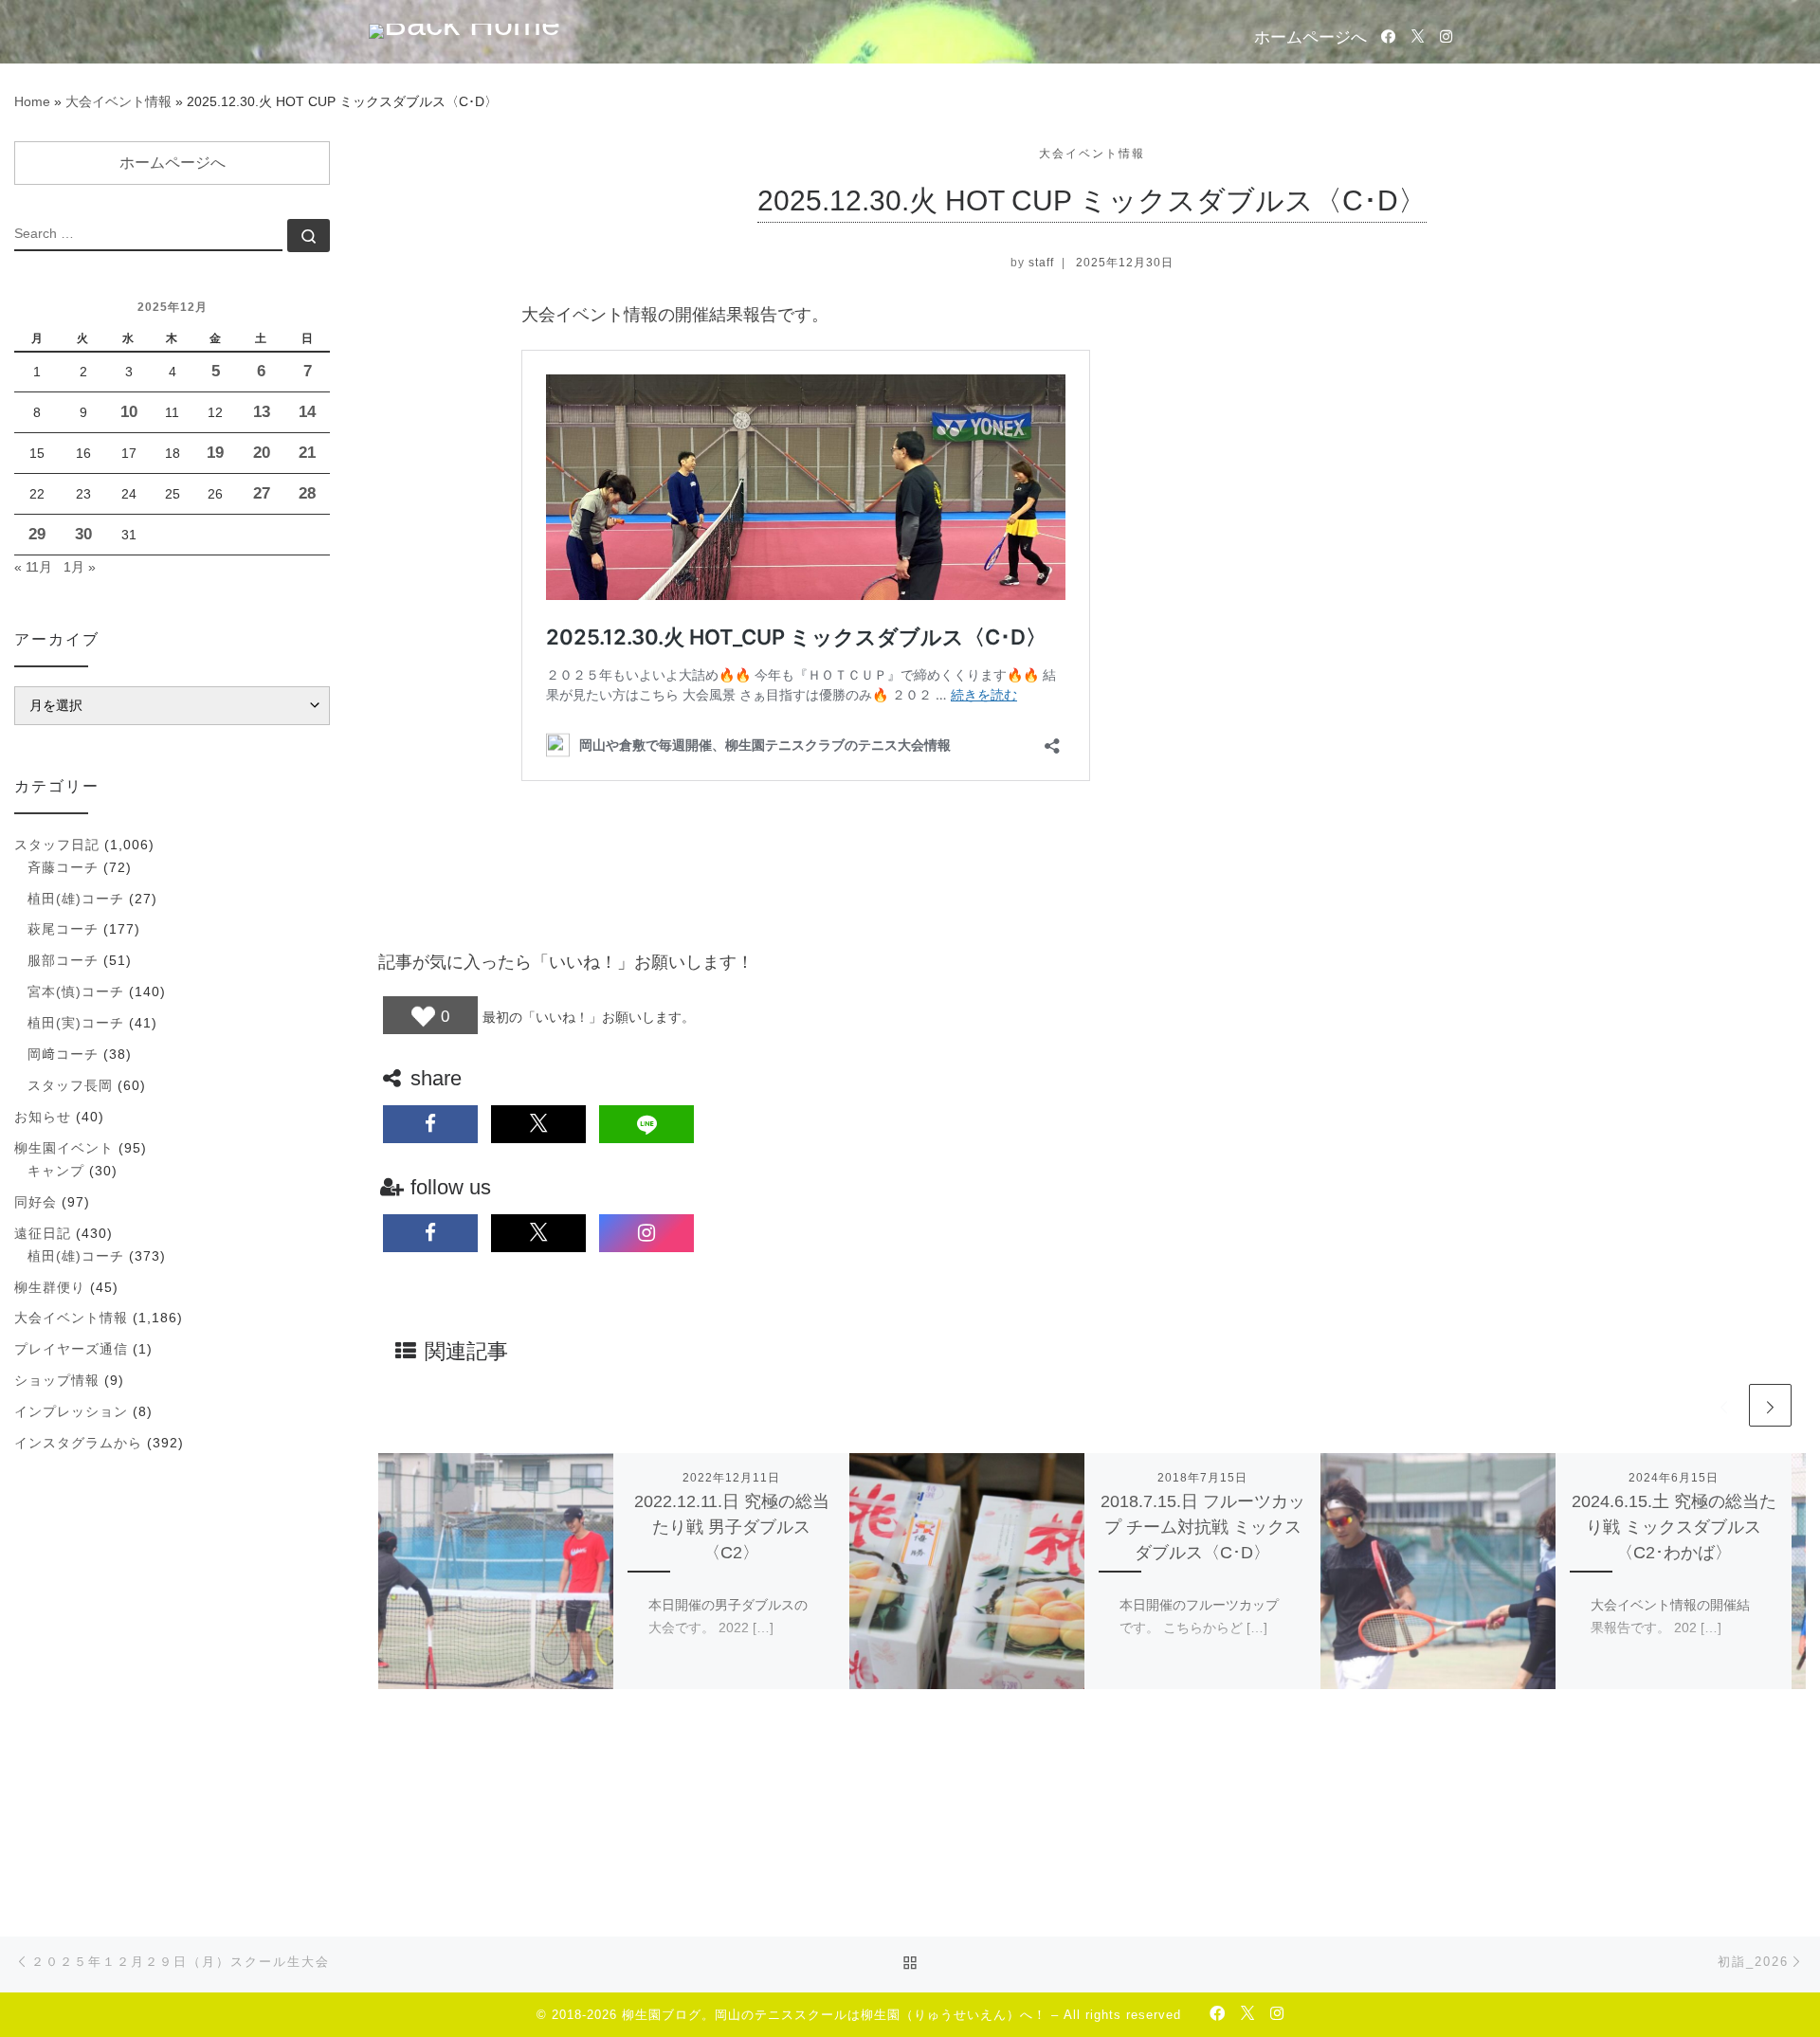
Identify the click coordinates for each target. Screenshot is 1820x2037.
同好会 (36, 1202)
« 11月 (33, 567)
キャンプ (56, 1171)
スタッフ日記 (57, 845)
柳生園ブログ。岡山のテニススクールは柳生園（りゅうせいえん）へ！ (834, 2015)
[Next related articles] (1770, 1405)
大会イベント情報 (118, 101)
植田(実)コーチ (76, 1023)
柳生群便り (50, 1287)
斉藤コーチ (63, 867)
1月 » (80, 567)
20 (262, 453)
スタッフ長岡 (70, 1085)
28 (307, 493)
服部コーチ (63, 960)
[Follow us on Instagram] (1446, 36)
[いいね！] (423, 1017)
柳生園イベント (64, 1148)
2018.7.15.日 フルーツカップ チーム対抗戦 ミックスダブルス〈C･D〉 (1203, 1527)
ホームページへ (1310, 37)
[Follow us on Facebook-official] (1388, 36)
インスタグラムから (78, 1443)
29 (37, 534)
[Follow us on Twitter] (1418, 36)
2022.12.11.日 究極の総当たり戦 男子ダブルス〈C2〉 (732, 1527)
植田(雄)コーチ (76, 899)
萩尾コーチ (63, 929)
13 (262, 412)
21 (307, 453)
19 (215, 453)
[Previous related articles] (1724, 1405)
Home (32, 101)
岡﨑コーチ (63, 1054)
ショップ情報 (57, 1380)
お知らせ (43, 1117)
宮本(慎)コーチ (76, 991)
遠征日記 (43, 1233)
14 (307, 412)
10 (129, 412)
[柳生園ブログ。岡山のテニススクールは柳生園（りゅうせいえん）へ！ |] (464, 29)
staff (1041, 263)
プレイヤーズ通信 (71, 1349)
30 (83, 534)
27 (262, 493)
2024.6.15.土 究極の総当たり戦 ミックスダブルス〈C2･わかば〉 (1674, 1527)
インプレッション (71, 1411)
